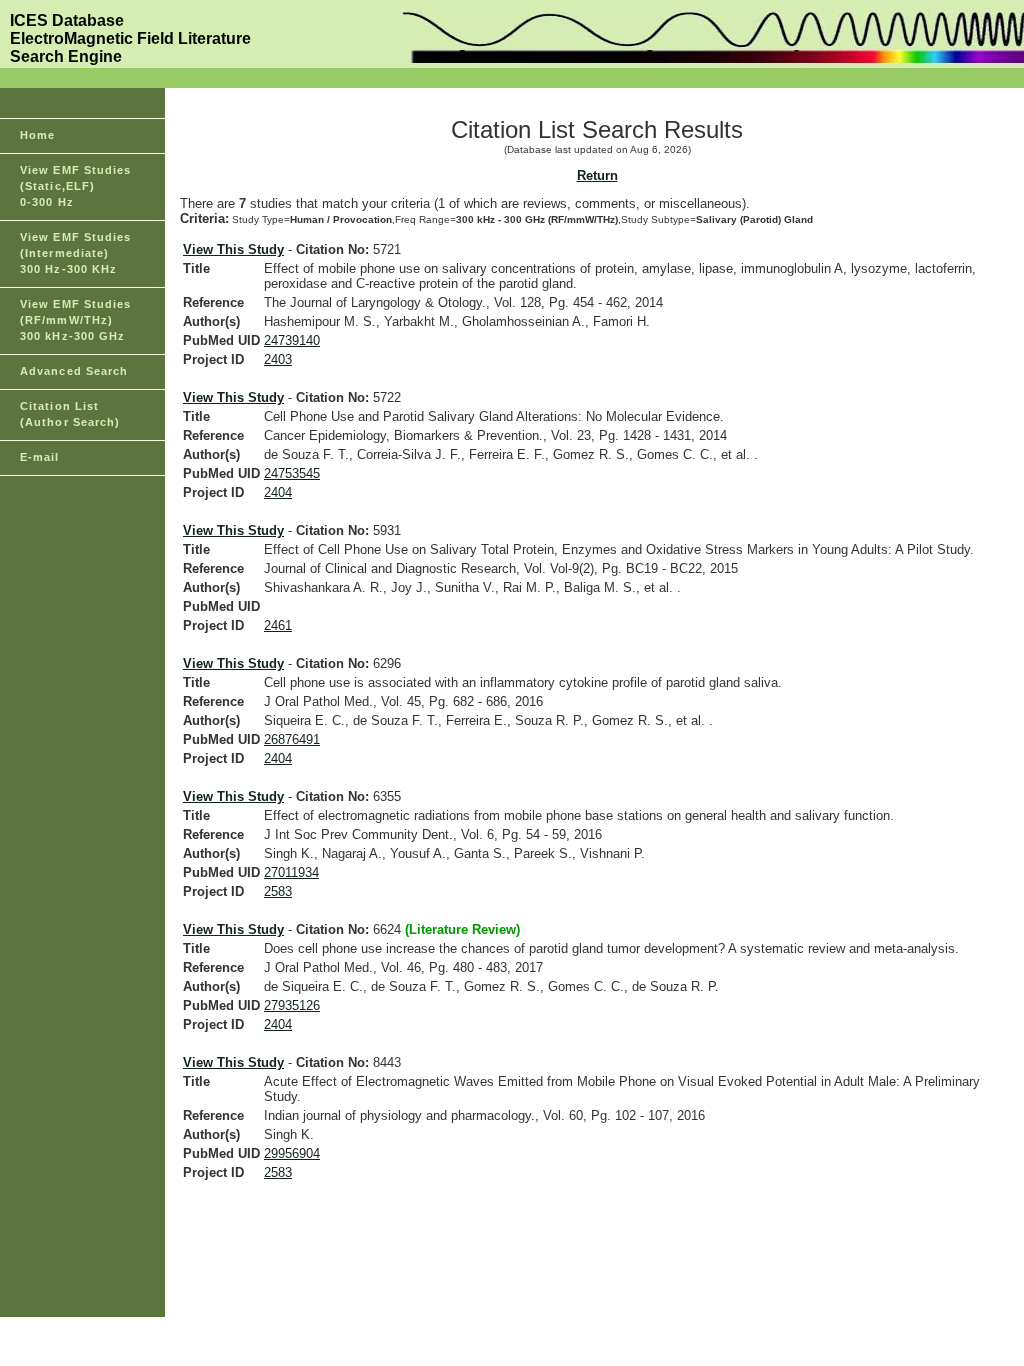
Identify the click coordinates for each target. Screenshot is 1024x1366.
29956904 (292, 1153)
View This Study (233, 249)
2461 (278, 625)
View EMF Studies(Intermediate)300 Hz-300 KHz (76, 253)
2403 (278, 359)
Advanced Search (74, 371)
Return (597, 175)
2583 (278, 891)
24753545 (292, 473)
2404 (278, 492)
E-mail (40, 457)
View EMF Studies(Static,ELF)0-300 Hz (76, 186)
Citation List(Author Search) (70, 414)
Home (37, 135)
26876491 (292, 739)
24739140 (292, 340)
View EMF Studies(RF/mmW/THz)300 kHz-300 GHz (76, 320)
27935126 (292, 1005)
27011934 (291, 872)
